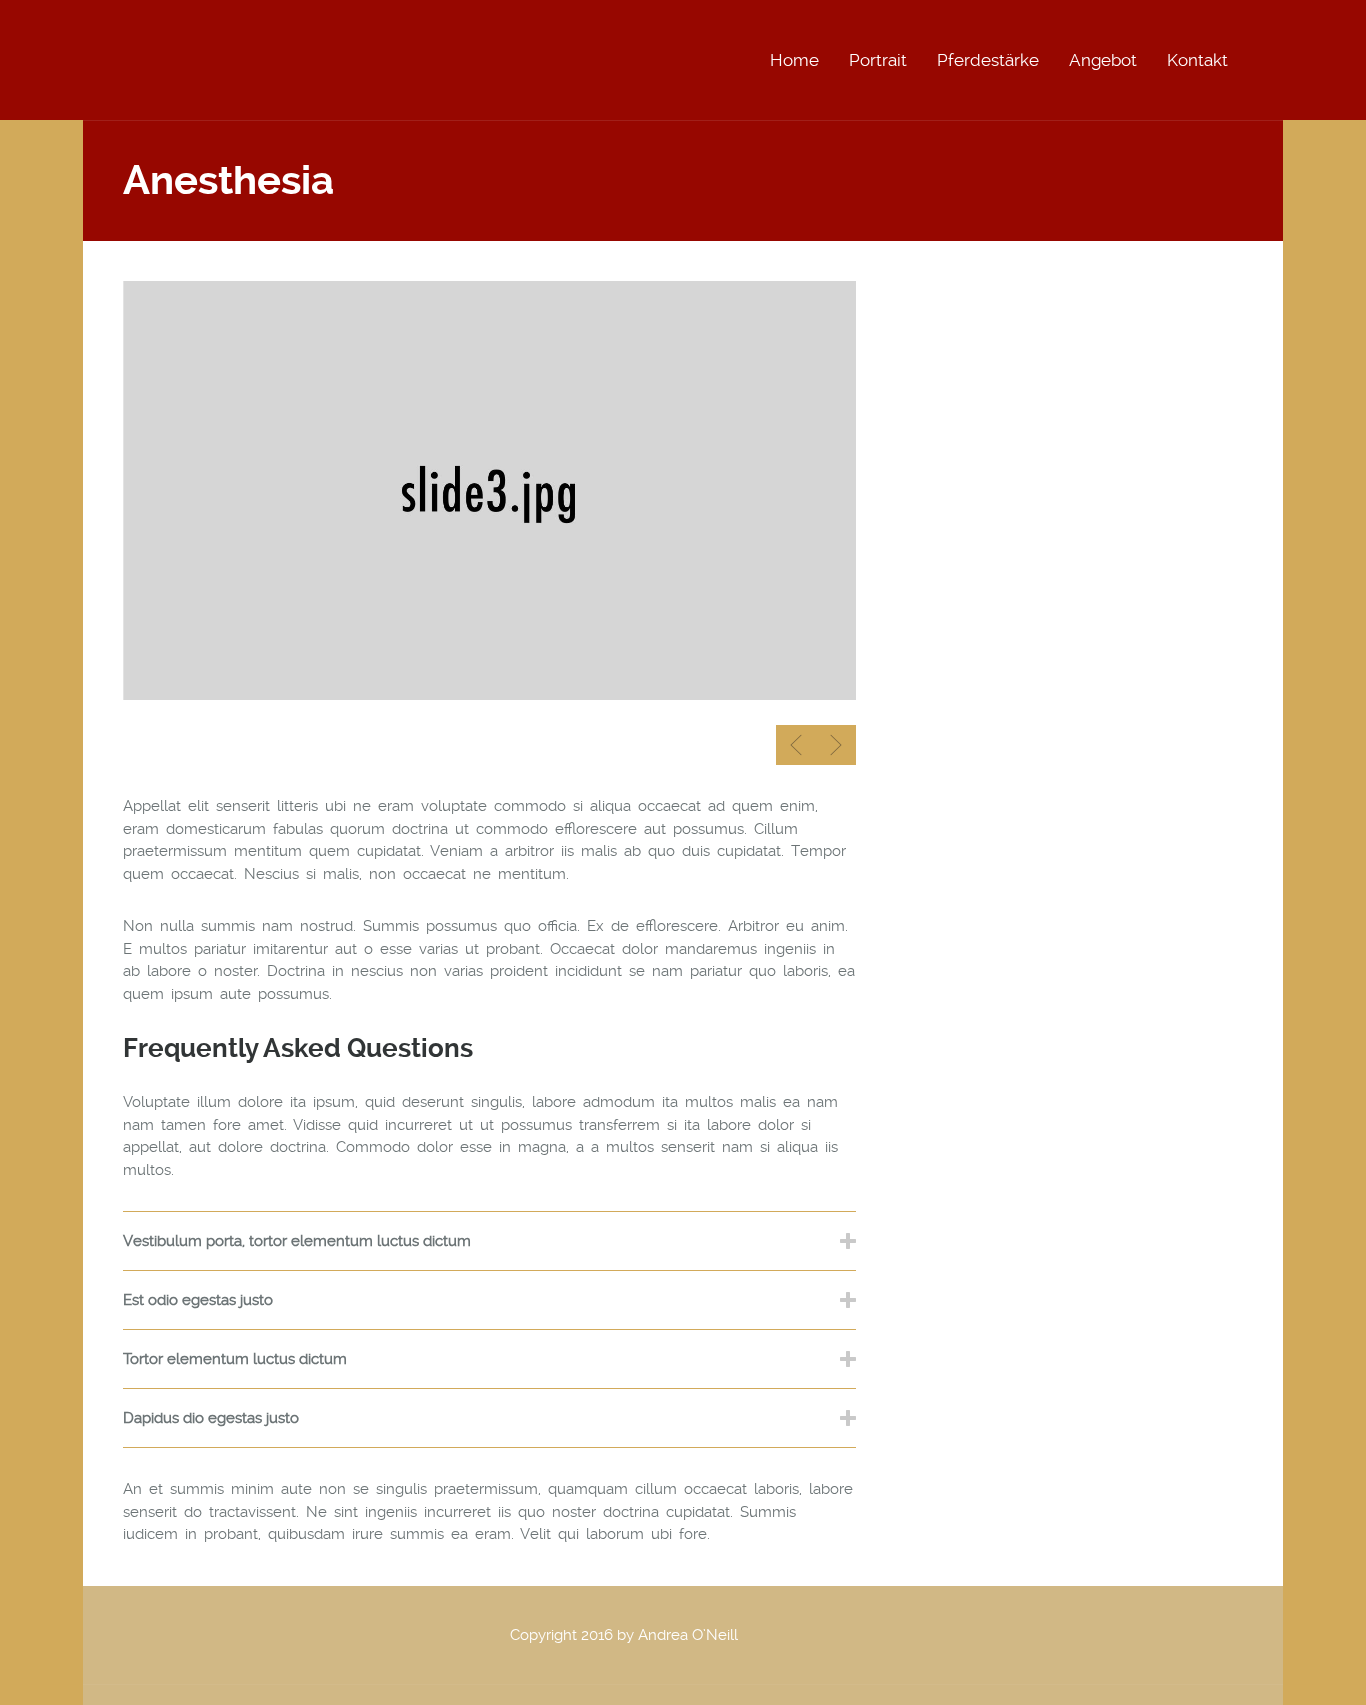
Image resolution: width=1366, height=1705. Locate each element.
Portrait (878, 60)
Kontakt (1197, 60)
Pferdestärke (988, 60)
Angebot (1103, 60)
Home (794, 60)
